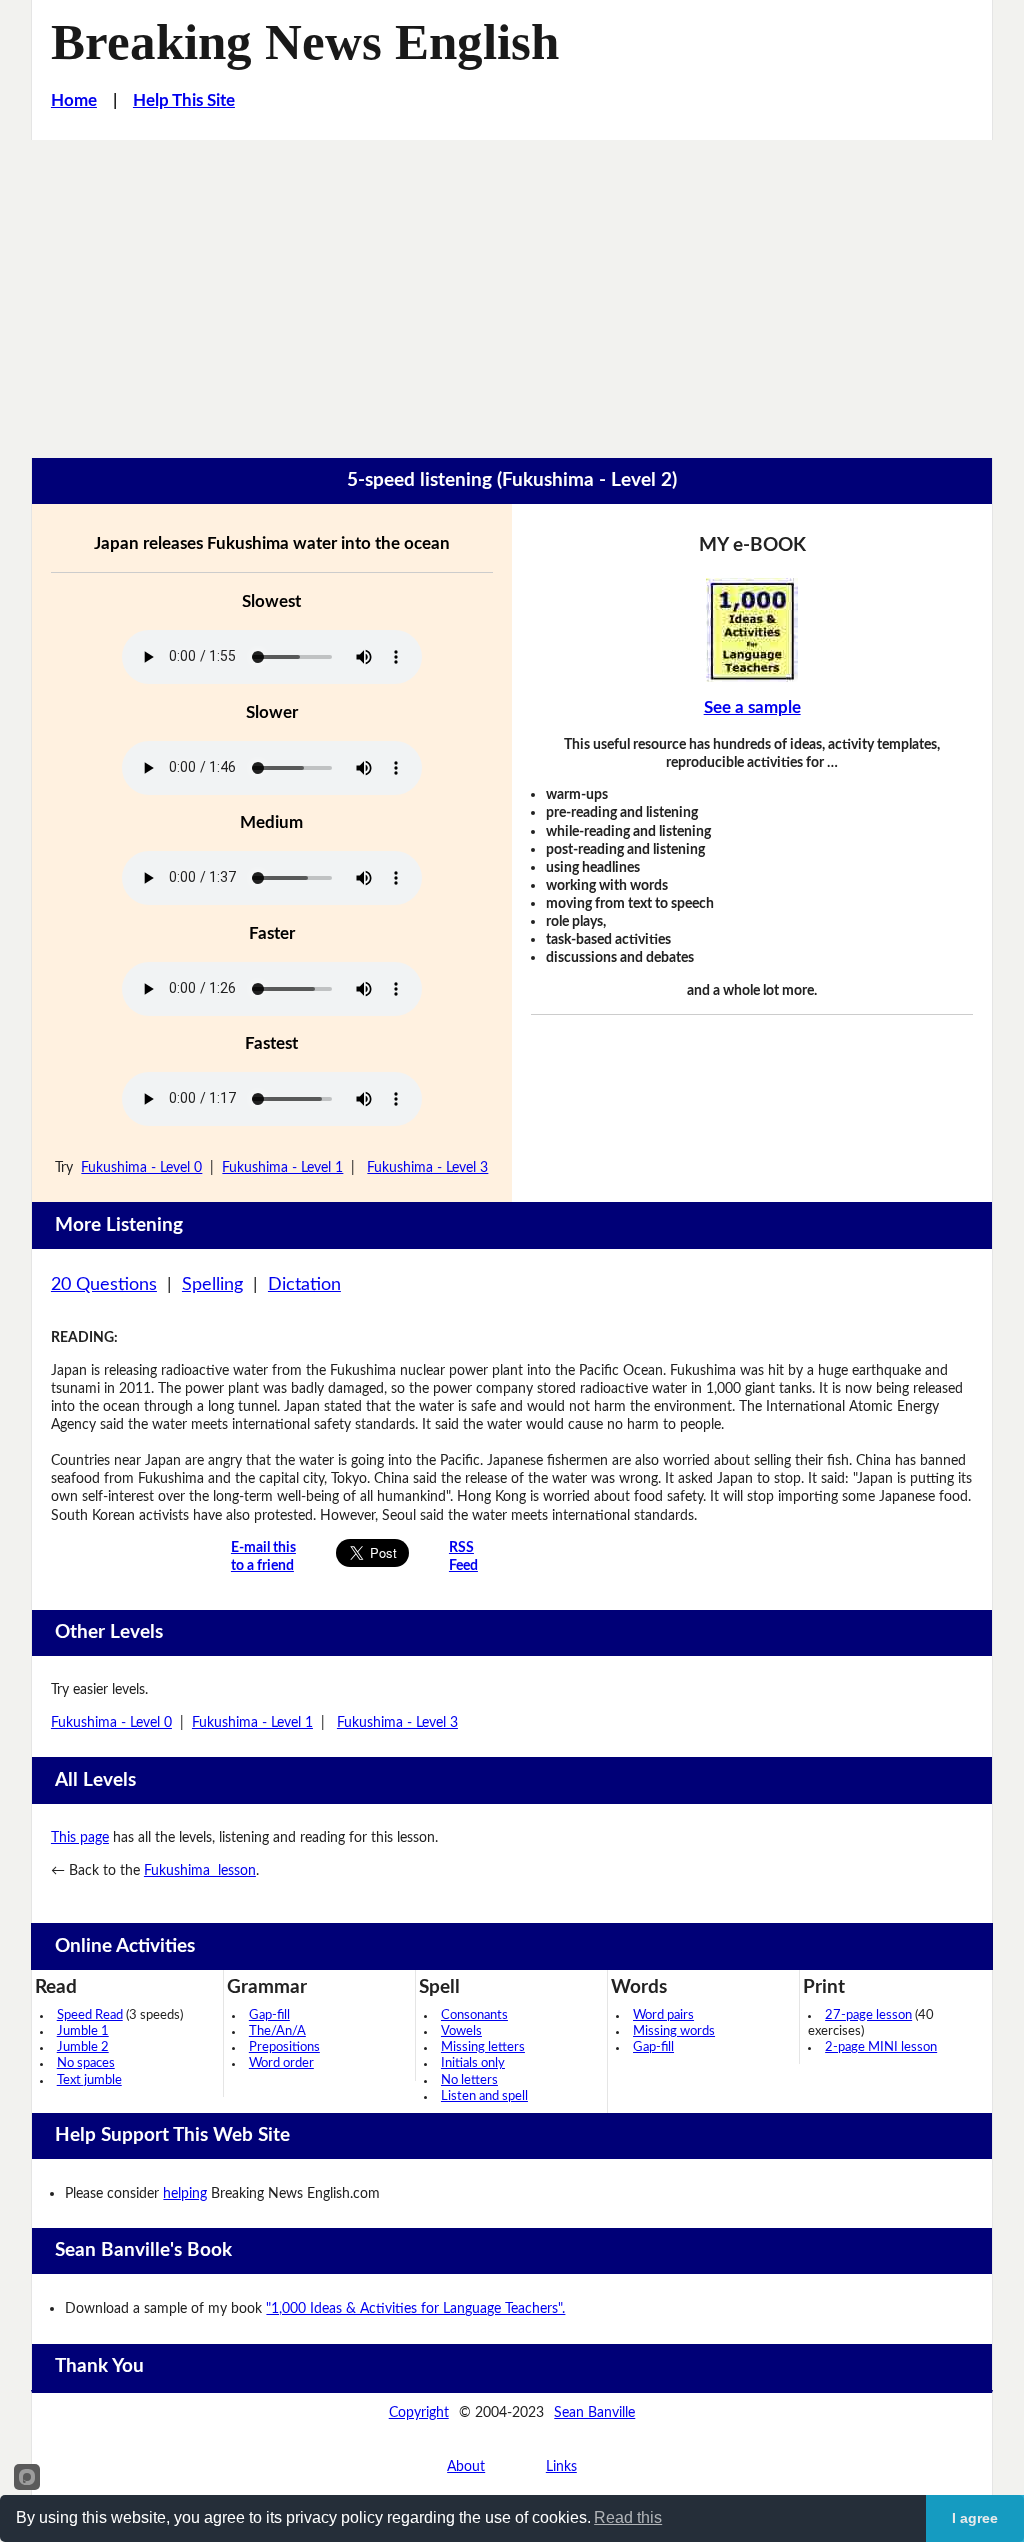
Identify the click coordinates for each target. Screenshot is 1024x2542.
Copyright (419, 2412)
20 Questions (104, 1285)
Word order (281, 2063)
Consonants (474, 2015)
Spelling (212, 1285)
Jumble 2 (83, 2047)
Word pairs (663, 2015)
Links (561, 2466)
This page (80, 1837)
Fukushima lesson (200, 1870)
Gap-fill (269, 2015)
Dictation (304, 1285)
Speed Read (90, 2015)
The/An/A (277, 2031)
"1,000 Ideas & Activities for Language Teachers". (415, 2308)
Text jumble (89, 2080)
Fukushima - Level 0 (141, 1167)
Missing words (674, 2031)
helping (185, 2193)
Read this (628, 2517)
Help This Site (184, 101)
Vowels (461, 2031)
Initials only (473, 2063)
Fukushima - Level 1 (282, 1167)
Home (74, 101)
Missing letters (483, 2047)
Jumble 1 (83, 2031)
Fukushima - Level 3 (427, 1167)
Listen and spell (484, 2096)
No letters (469, 2080)
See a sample (752, 708)
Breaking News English (305, 42)
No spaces (86, 2063)
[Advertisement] (512, 290)
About (466, 2466)
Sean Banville (594, 2412)
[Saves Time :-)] (752, 630)
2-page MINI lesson (881, 2047)
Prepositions (284, 2047)
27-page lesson (868, 2015)
